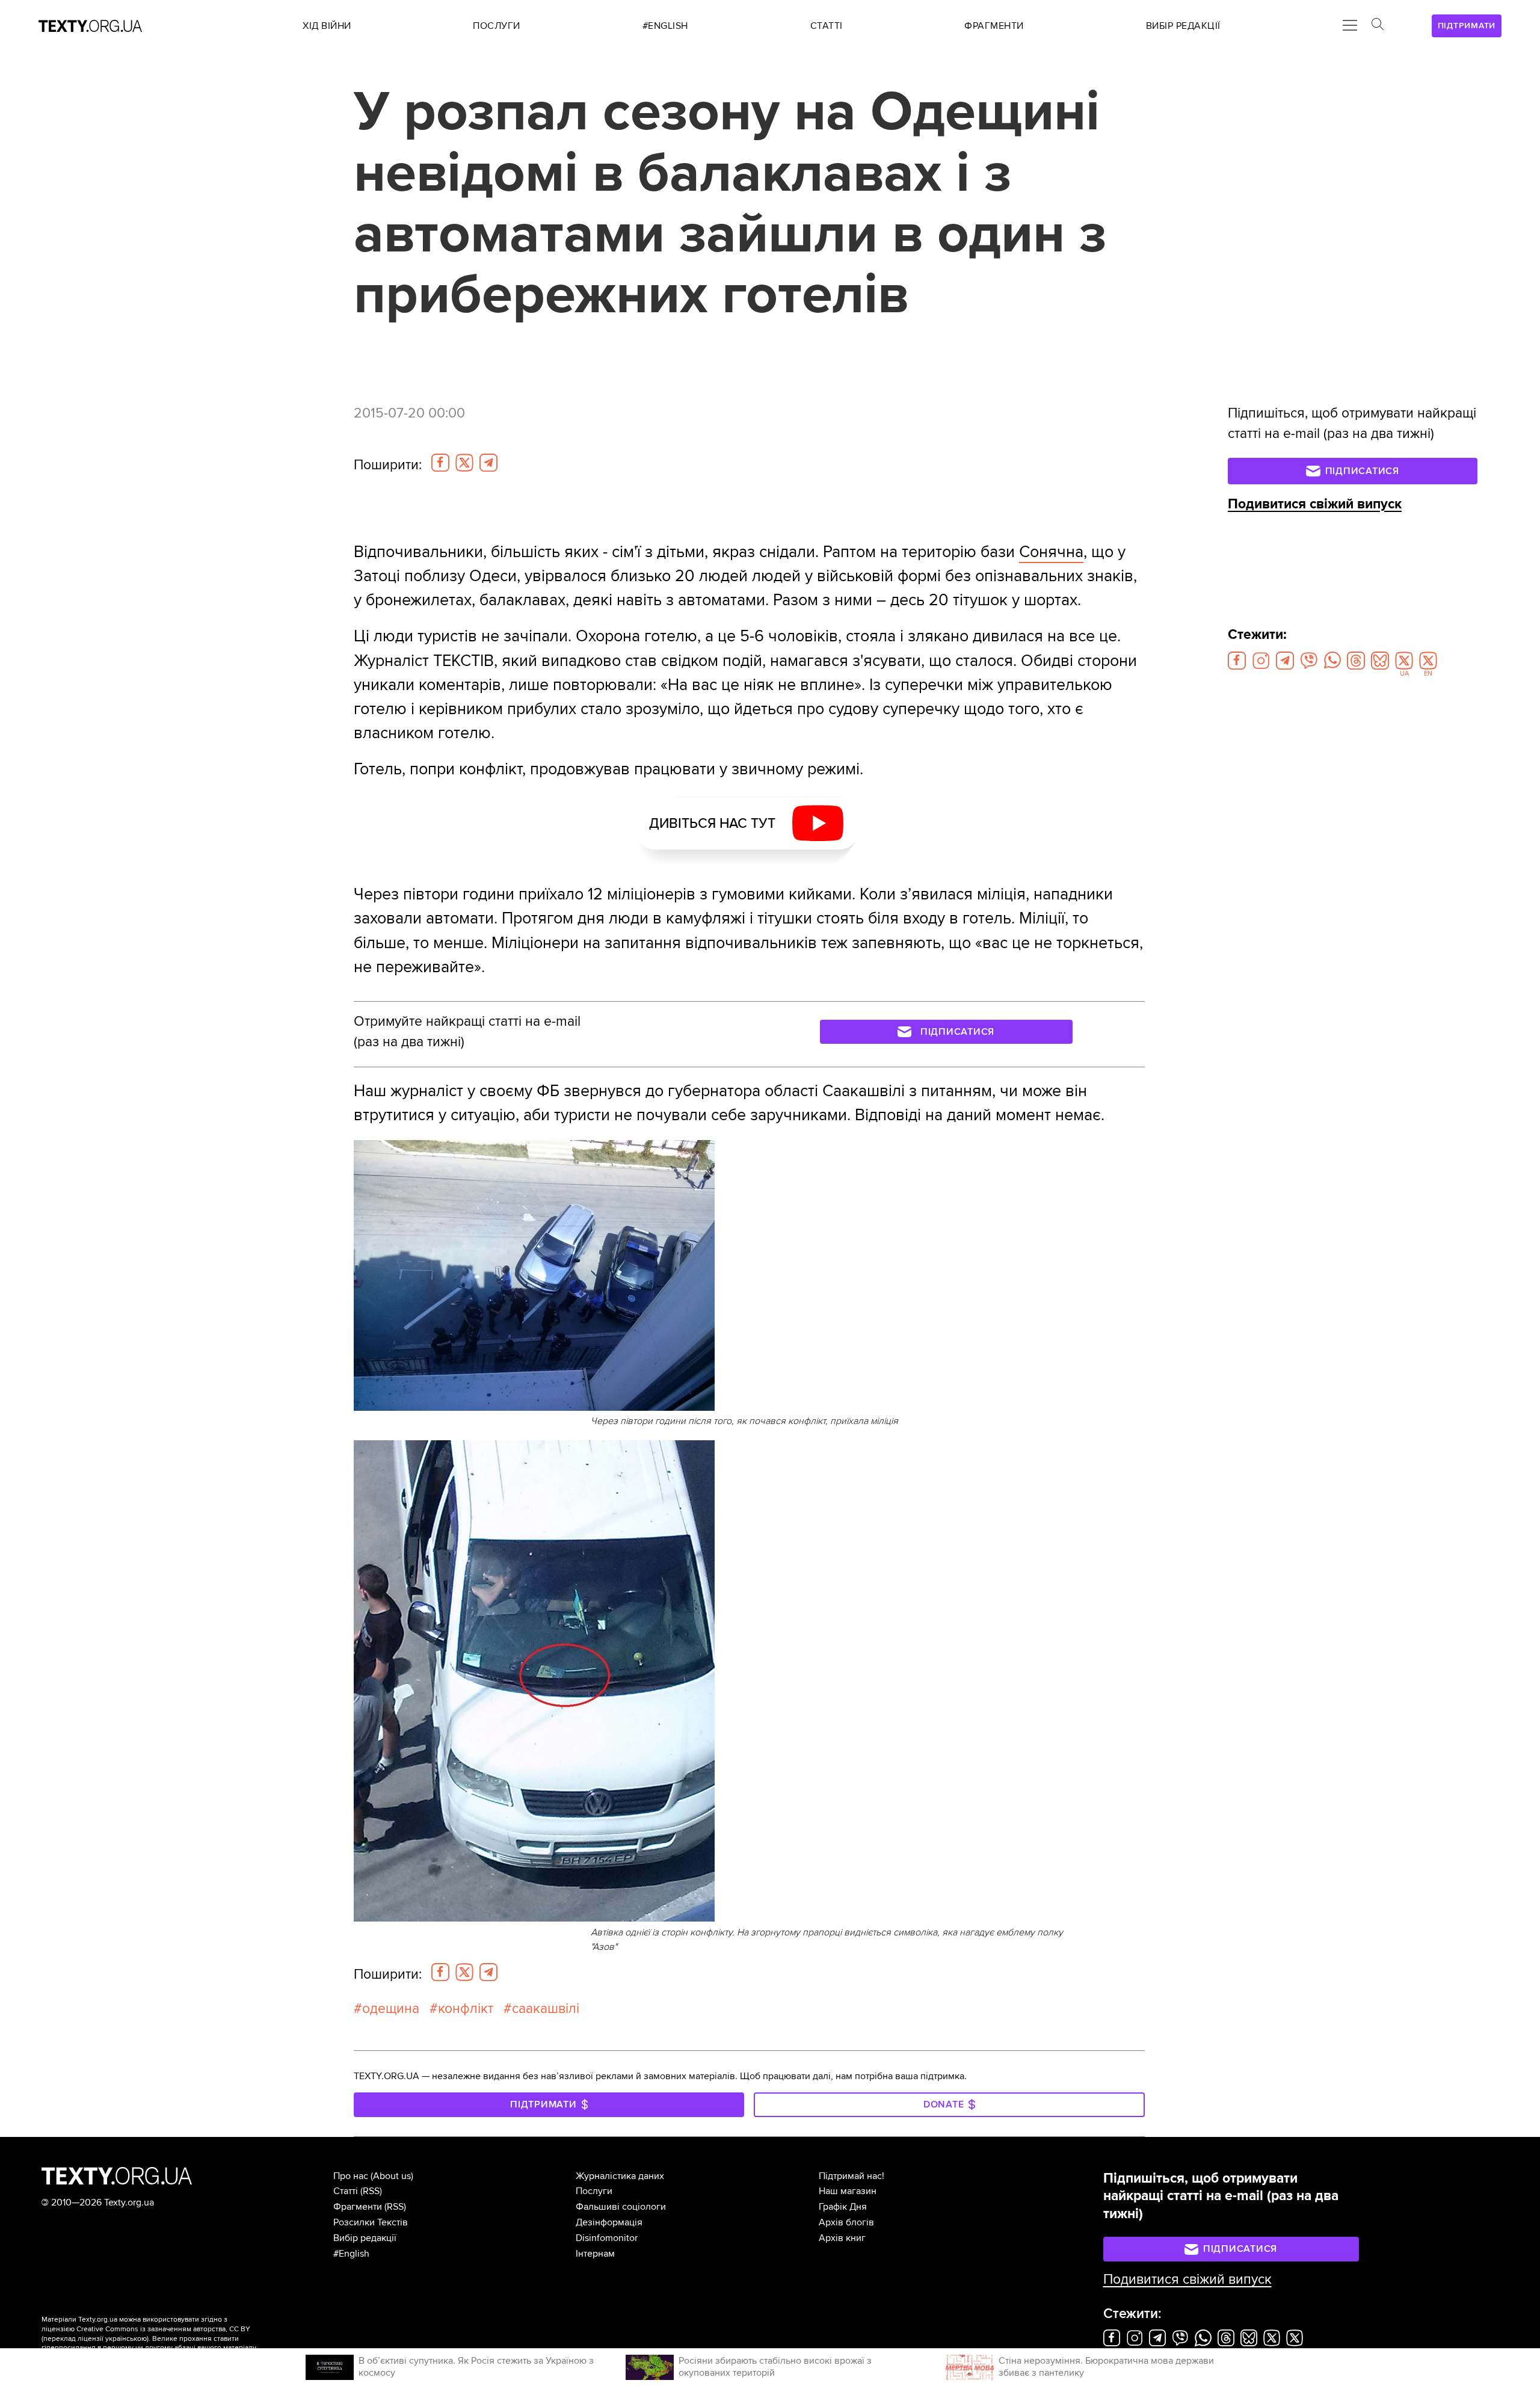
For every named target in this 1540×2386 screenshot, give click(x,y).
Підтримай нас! (852, 2176)
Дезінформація (609, 2222)
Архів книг (842, 2238)
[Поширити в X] (464, 463)
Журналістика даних (620, 2176)
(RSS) (371, 2191)
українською (126, 2339)
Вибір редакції (365, 2238)
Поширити (388, 465)
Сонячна (1051, 552)
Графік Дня (843, 2207)
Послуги (594, 2191)
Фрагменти (358, 2207)
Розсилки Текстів (371, 2222)
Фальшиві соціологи (621, 2207)
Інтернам (595, 2254)
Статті (346, 2191)
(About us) (392, 2176)
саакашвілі (546, 2009)
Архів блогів (846, 2222)
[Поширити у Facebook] (440, 463)
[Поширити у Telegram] (488, 463)
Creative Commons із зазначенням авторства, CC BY (163, 2329)
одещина (391, 2009)
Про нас (351, 2176)
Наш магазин (848, 2191)
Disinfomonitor (607, 2238)
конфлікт (466, 2009)
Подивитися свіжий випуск (1315, 504)
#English (351, 2254)
